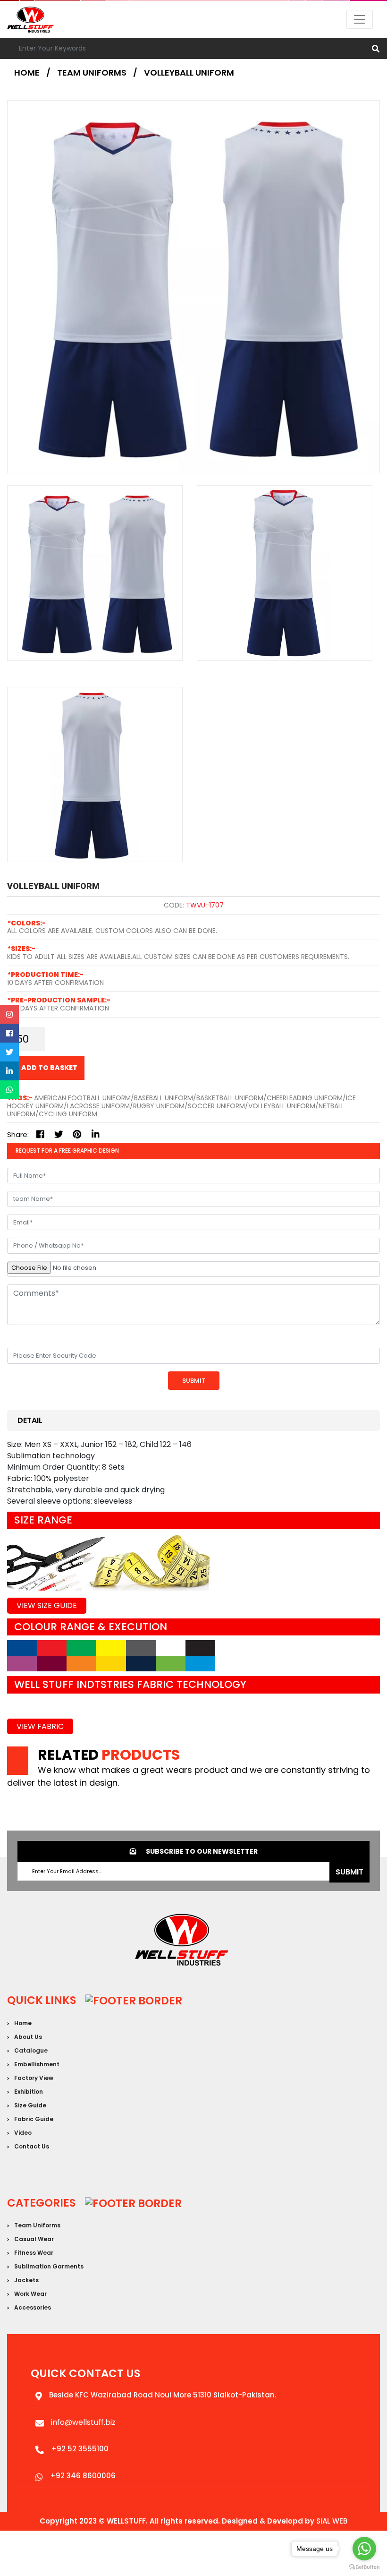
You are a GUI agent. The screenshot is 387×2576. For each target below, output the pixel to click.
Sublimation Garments (49, 2266)
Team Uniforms (37, 2225)
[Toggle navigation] (360, 19)
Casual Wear (34, 2239)
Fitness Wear (34, 2253)
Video (23, 2133)
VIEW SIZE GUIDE (47, 1605)
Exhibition (29, 2092)
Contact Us (32, 2146)
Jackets (26, 2280)
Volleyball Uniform (189, 73)
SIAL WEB (332, 2521)
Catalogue (31, 2050)
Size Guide (30, 2105)
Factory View (34, 2078)
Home (27, 73)
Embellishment (37, 2064)
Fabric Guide (34, 2119)
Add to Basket (49, 1068)
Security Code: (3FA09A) (52, 1338)
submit (349, 1872)
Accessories (33, 2307)
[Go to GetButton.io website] (364, 2567)
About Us (28, 2037)
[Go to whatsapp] (364, 2549)
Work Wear (30, 2294)
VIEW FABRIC (40, 1726)
